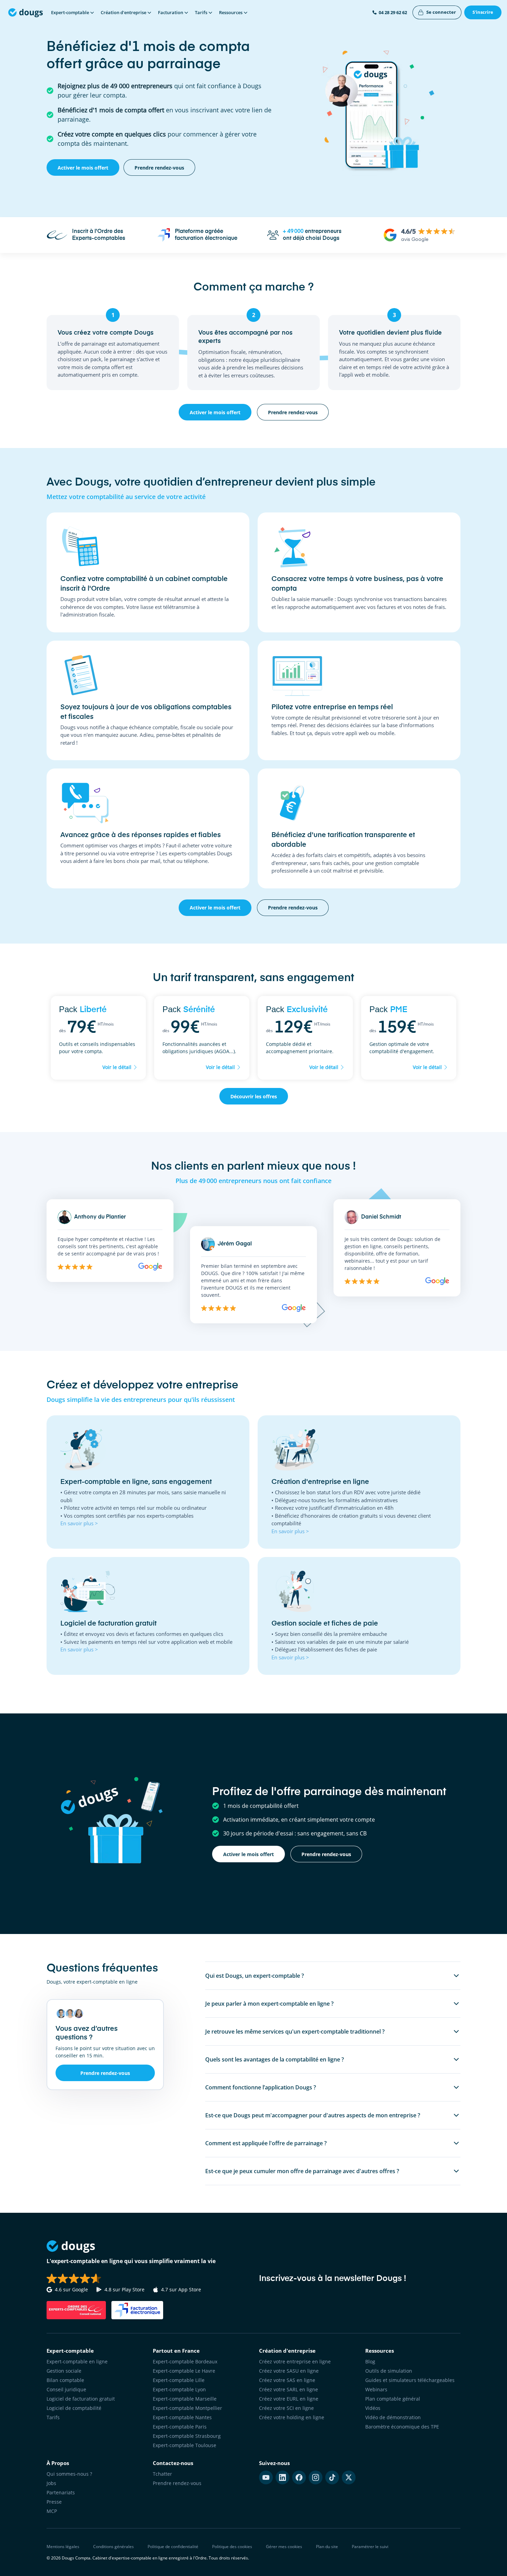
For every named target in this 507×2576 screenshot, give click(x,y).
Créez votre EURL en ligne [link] (289, 2399)
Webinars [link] (376, 2389)
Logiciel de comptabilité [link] (74, 2408)
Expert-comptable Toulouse (185, 2445)
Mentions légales (63, 2547)
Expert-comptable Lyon (179, 2389)
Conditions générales (113, 2547)
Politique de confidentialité (173, 2547)
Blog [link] (370, 2361)
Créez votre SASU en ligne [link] (289, 2371)
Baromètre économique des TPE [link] (402, 2427)
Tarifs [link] (53, 2417)
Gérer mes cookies (284, 2547)
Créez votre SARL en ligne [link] (289, 2389)
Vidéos (373, 2408)
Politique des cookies (232, 2547)
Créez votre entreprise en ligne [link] (295, 2361)
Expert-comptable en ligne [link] (77, 2361)
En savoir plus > (79, 1523)
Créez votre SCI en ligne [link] (286, 2408)
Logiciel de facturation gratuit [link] (81, 2399)
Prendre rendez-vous (177, 2483)
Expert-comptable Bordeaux (185, 2361)
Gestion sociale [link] (64, 2371)
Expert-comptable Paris (180, 2427)
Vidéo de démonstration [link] (393, 2417)
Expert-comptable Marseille (185, 2399)
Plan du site (327, 2547)
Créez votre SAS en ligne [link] (287, 2380)
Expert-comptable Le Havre (184, 2371)
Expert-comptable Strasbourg (187, 2436)
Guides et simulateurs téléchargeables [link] (410, 2380)
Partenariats (61, 2492)
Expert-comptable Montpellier (187, 2408)
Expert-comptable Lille (179, 2380)
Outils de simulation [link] (389, 2371)
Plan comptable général (393, 2399)
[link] (437, 12)
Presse (54, 2502)
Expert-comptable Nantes (182, 2417)
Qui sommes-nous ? (69, 2474)
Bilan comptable (65, 2380)
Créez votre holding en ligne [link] (292, 2417)
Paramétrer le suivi (370, 2547)
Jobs (51, 2483)
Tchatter (162, 2474)
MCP (52, 2511)
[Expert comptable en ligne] (26, 12)
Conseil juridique (66, 2389)
